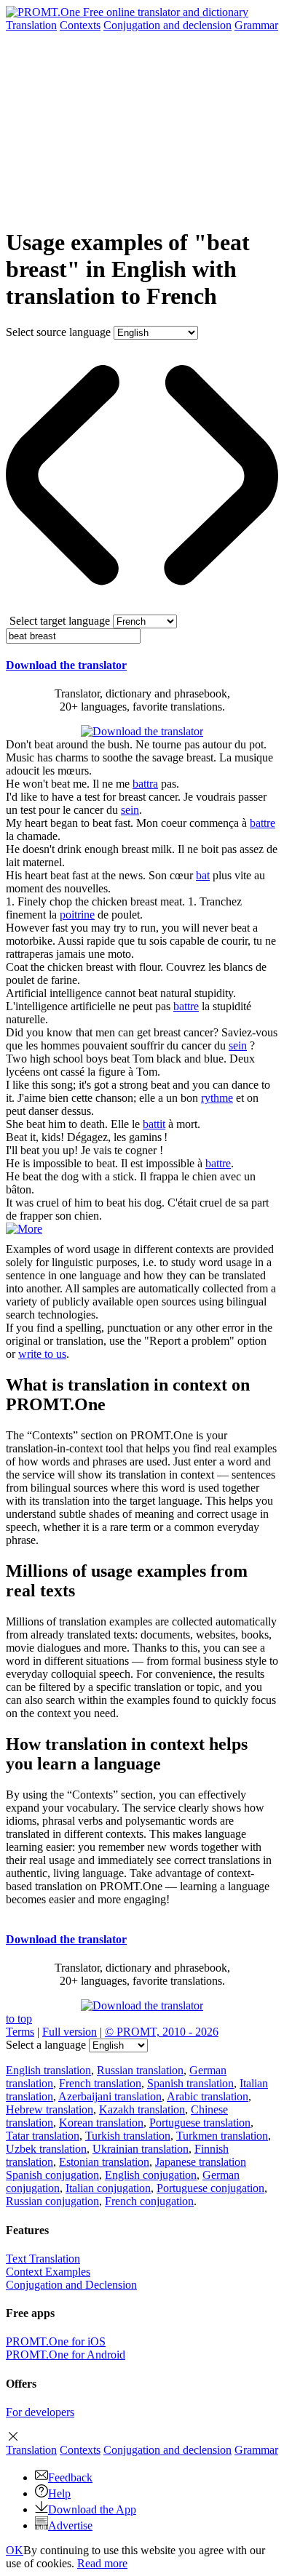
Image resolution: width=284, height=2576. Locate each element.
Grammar (256, 25)
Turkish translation (128, 2136)
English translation (48, 2070)
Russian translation (140, 2070)
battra (145, 784)
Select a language (46, 2045)
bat (203, 875)
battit (154, 1124)
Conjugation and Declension (71, 2285)
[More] (24, 1229)
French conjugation (149, 2201)
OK (15, 2550)
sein (130, 810)
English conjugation (151, 2175)
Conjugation (167, 25)
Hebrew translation (50, 2109)
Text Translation (43, 2259)
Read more (102, 2563)
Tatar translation (43, 2136)
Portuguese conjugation (210, 2188)
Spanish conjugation (52, 2175)
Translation (31, 25)
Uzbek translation (46, 2149)
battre (263, 823)
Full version (70, 2032)
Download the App (92, 2509)
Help (59, 2493)
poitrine (77, 915)
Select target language (60, 621)
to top (19, 2019)
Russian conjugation (52, 2201)
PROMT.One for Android (66, 2355)
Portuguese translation (200, 2123)
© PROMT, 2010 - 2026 (162, 2032)
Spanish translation (190, 2083)
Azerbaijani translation (110, 2096)
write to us (42, 1354)
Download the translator (66, 665)
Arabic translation (208, 2096)
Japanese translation (201, 2162)
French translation (100, 2083)
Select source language (58, 332)
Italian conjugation (108, 2188)
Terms (20, 2032)
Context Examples (48, 2272)
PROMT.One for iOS (56, 2341)
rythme (217, 1098)
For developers (40, 2412)
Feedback (70, 2477)
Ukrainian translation (141, 2149)
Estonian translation (104, 2162)
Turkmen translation (222, 2136)
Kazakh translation (142, 2109)
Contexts (80, 25)
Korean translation (101, 2123)
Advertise (70, 2525)
